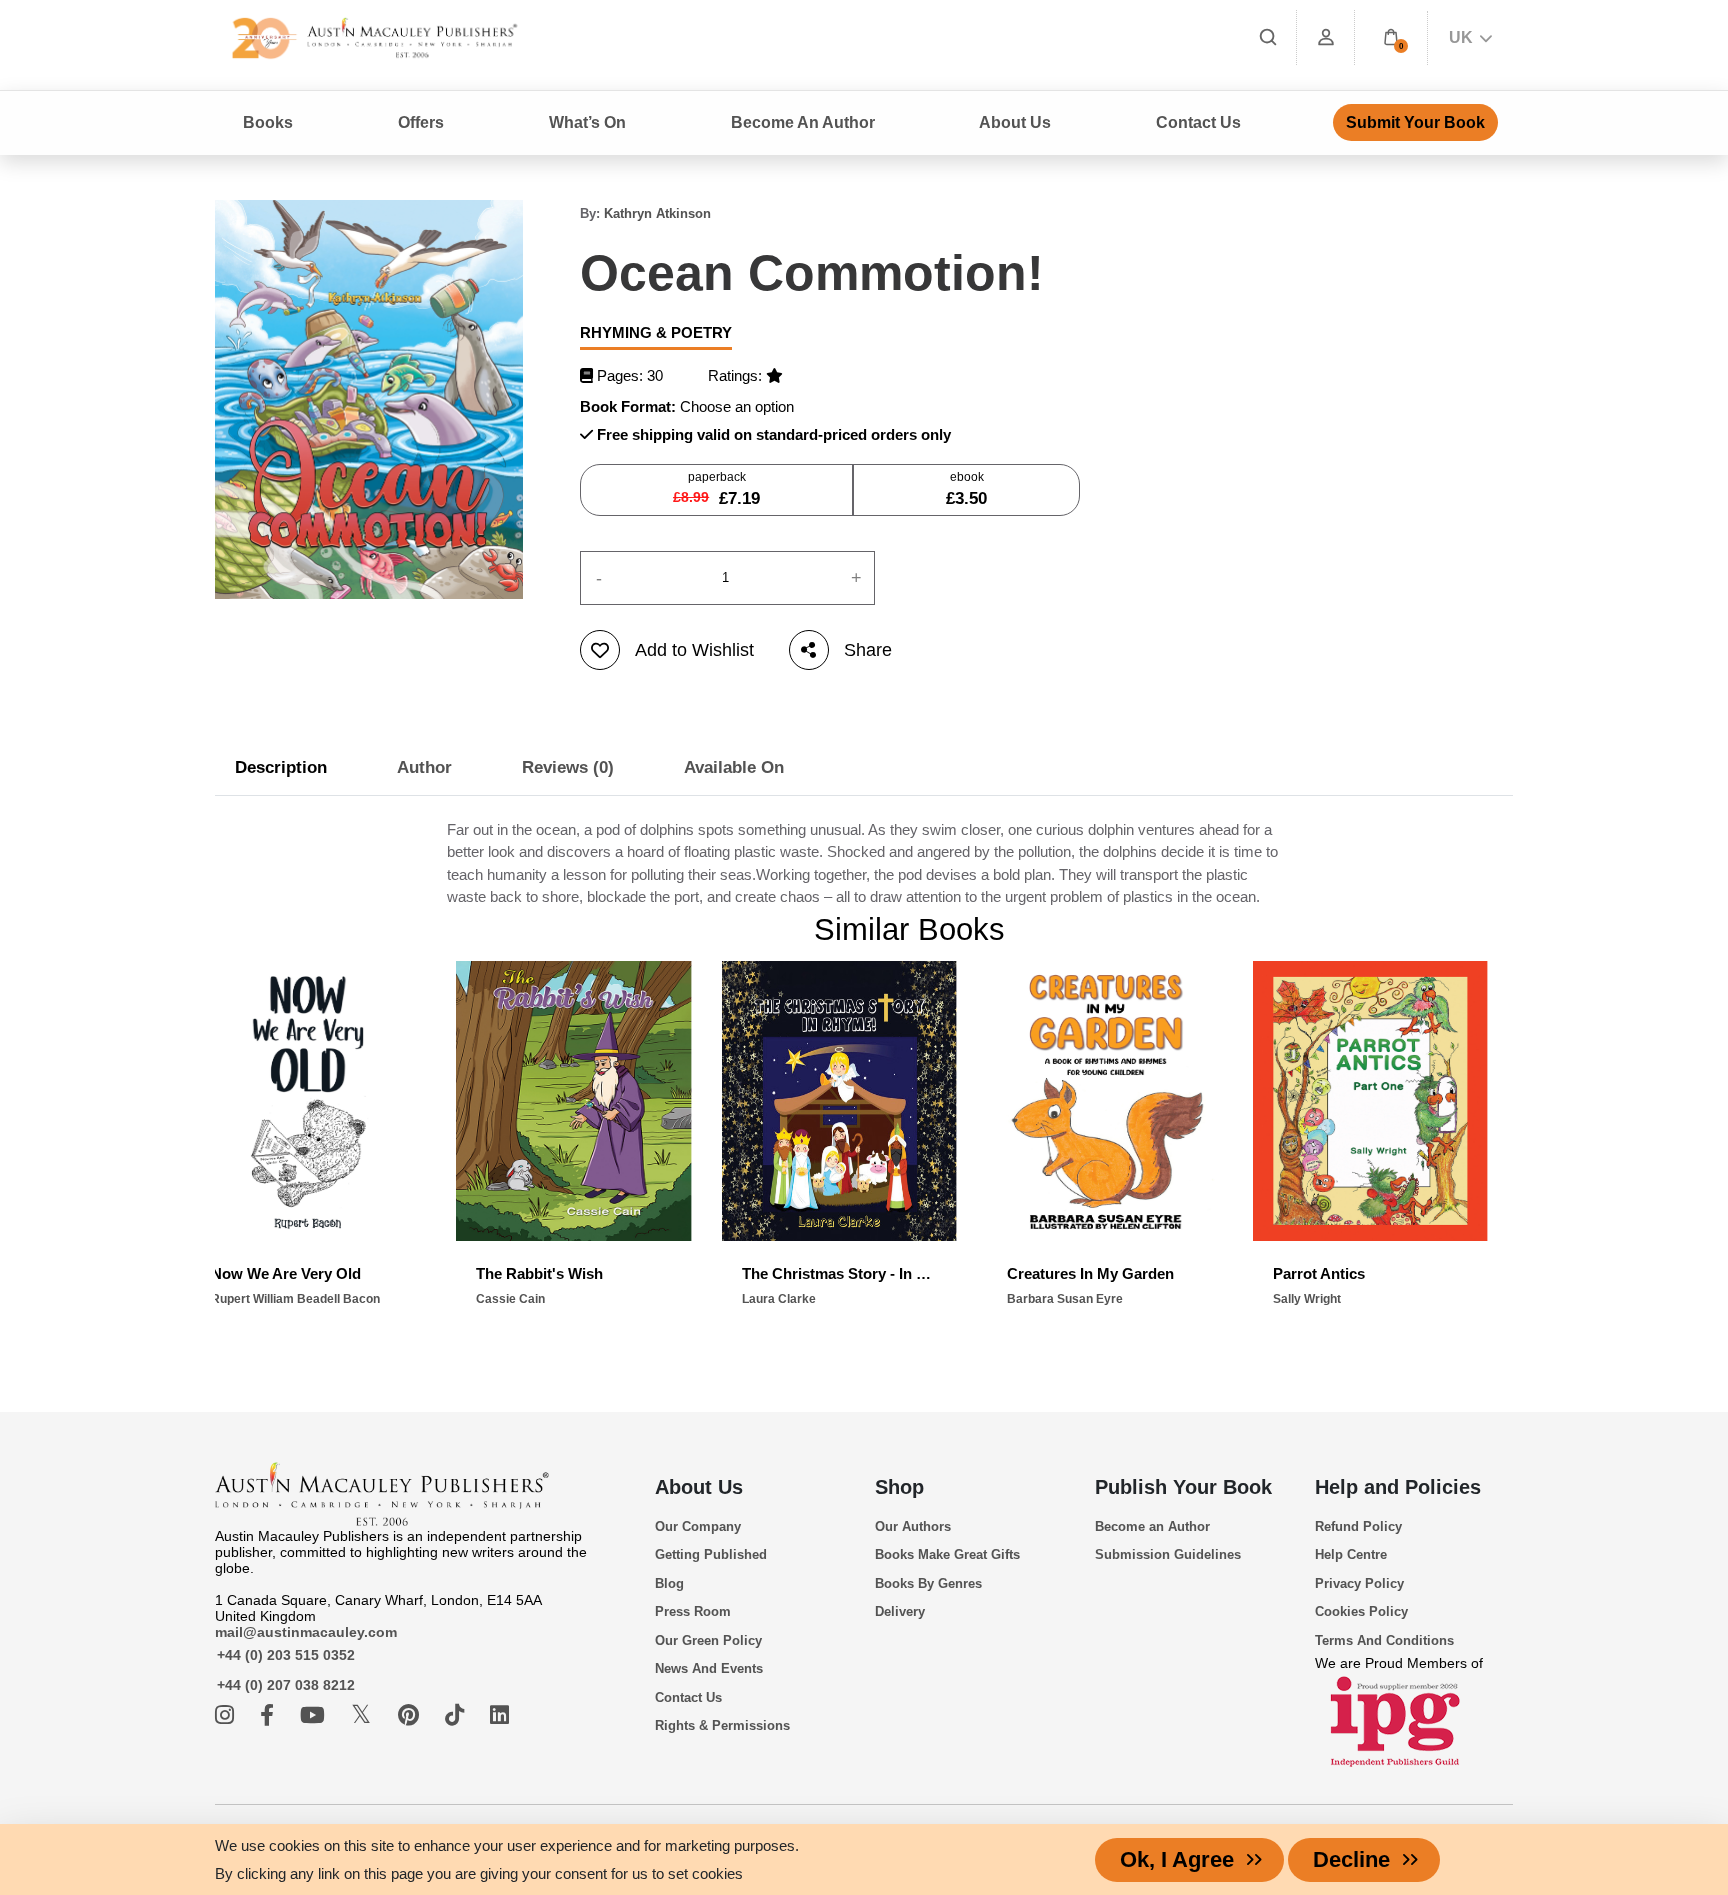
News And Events (709, 1668)
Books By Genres (928, 1583)
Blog (669, 1583)
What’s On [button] (587, 122)
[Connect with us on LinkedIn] (499, 1715)
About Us (699, 1487)
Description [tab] (281, 767)
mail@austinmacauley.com (306, 1632)
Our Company (698, 1526)
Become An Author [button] (803, 122)
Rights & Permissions (722, 1725)
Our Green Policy (708, 1640)
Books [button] (268, 122)
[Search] (1268, 37)
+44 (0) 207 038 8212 (286, 1685)
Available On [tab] (734, 767)
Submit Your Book (1415, 122)
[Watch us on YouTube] (315, 1715)
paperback (716, 489)
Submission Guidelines (1168, 1554)
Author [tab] (424, 767)
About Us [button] (1015, 122)
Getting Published (711, 1554)
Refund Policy (1358, 1526)
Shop (899, 1487)
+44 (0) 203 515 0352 (286, 1655)
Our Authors (913, 1526)
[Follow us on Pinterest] (411, 1715)
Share (868, 650)
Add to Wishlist (694, 650)
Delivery (900, 1611)
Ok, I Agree (1177, 1859)
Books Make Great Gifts (947, 1554)
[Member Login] (1326, 37)
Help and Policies (1398, 1487)
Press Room (693, 1611)
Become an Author (1152, 1526)
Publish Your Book (1183, 1487)
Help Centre (1351, 1554)
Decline (1351, 1859)
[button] (1391, 37)
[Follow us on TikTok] (457, 1715)
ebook (966, 489)
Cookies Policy (1361, 1611)
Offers (421, 122)
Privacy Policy (1359, 1583)
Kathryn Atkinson (657, 213)
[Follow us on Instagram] (227, 1715)
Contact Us (1198, 122)
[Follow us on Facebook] (270, 1715)
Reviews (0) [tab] (568, 767)
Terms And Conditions (1384, 1640)
